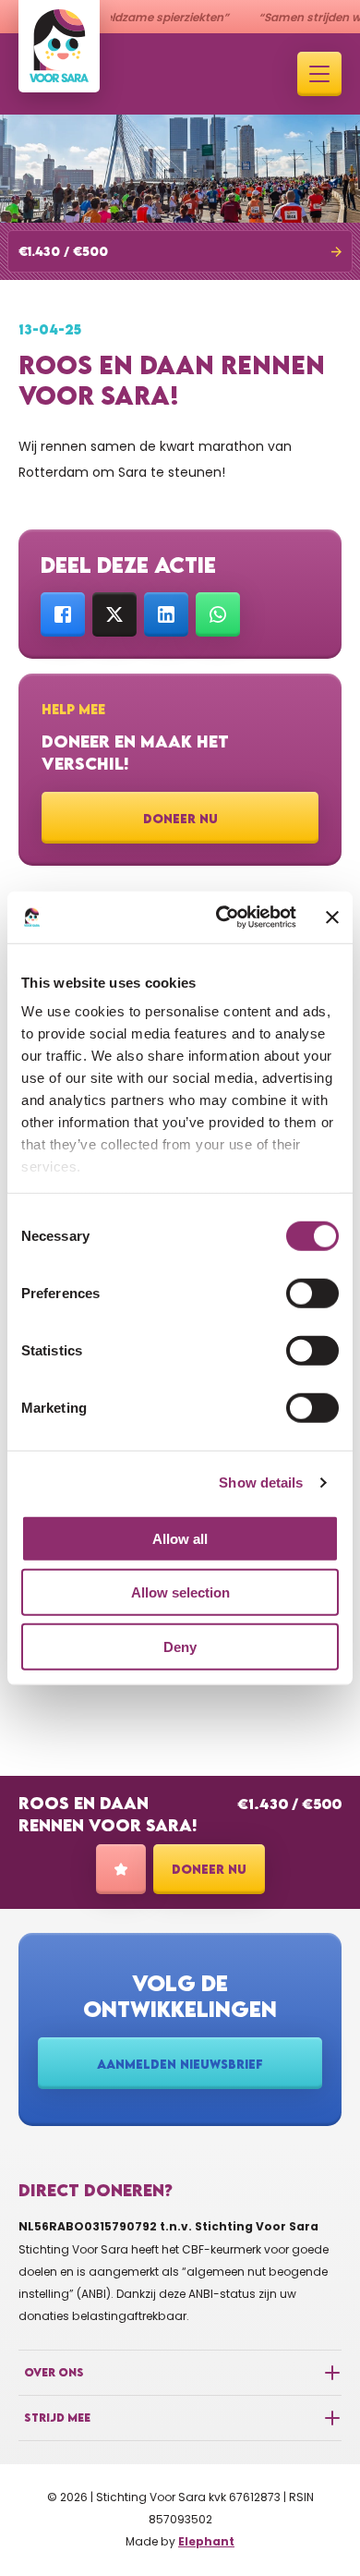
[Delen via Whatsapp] (218, 614)
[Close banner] (332, 917)
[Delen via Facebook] (63, 614)
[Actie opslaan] (121, 1869)
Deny (180, 1646)
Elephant (206, 2541)
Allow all (180, 1538)
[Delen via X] (114, 614)
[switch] (312, 1293)
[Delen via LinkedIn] (166, 614)
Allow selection (180, 1592)
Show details (261, 1482)
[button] (180, 251)
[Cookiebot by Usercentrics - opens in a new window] (222, 917)
